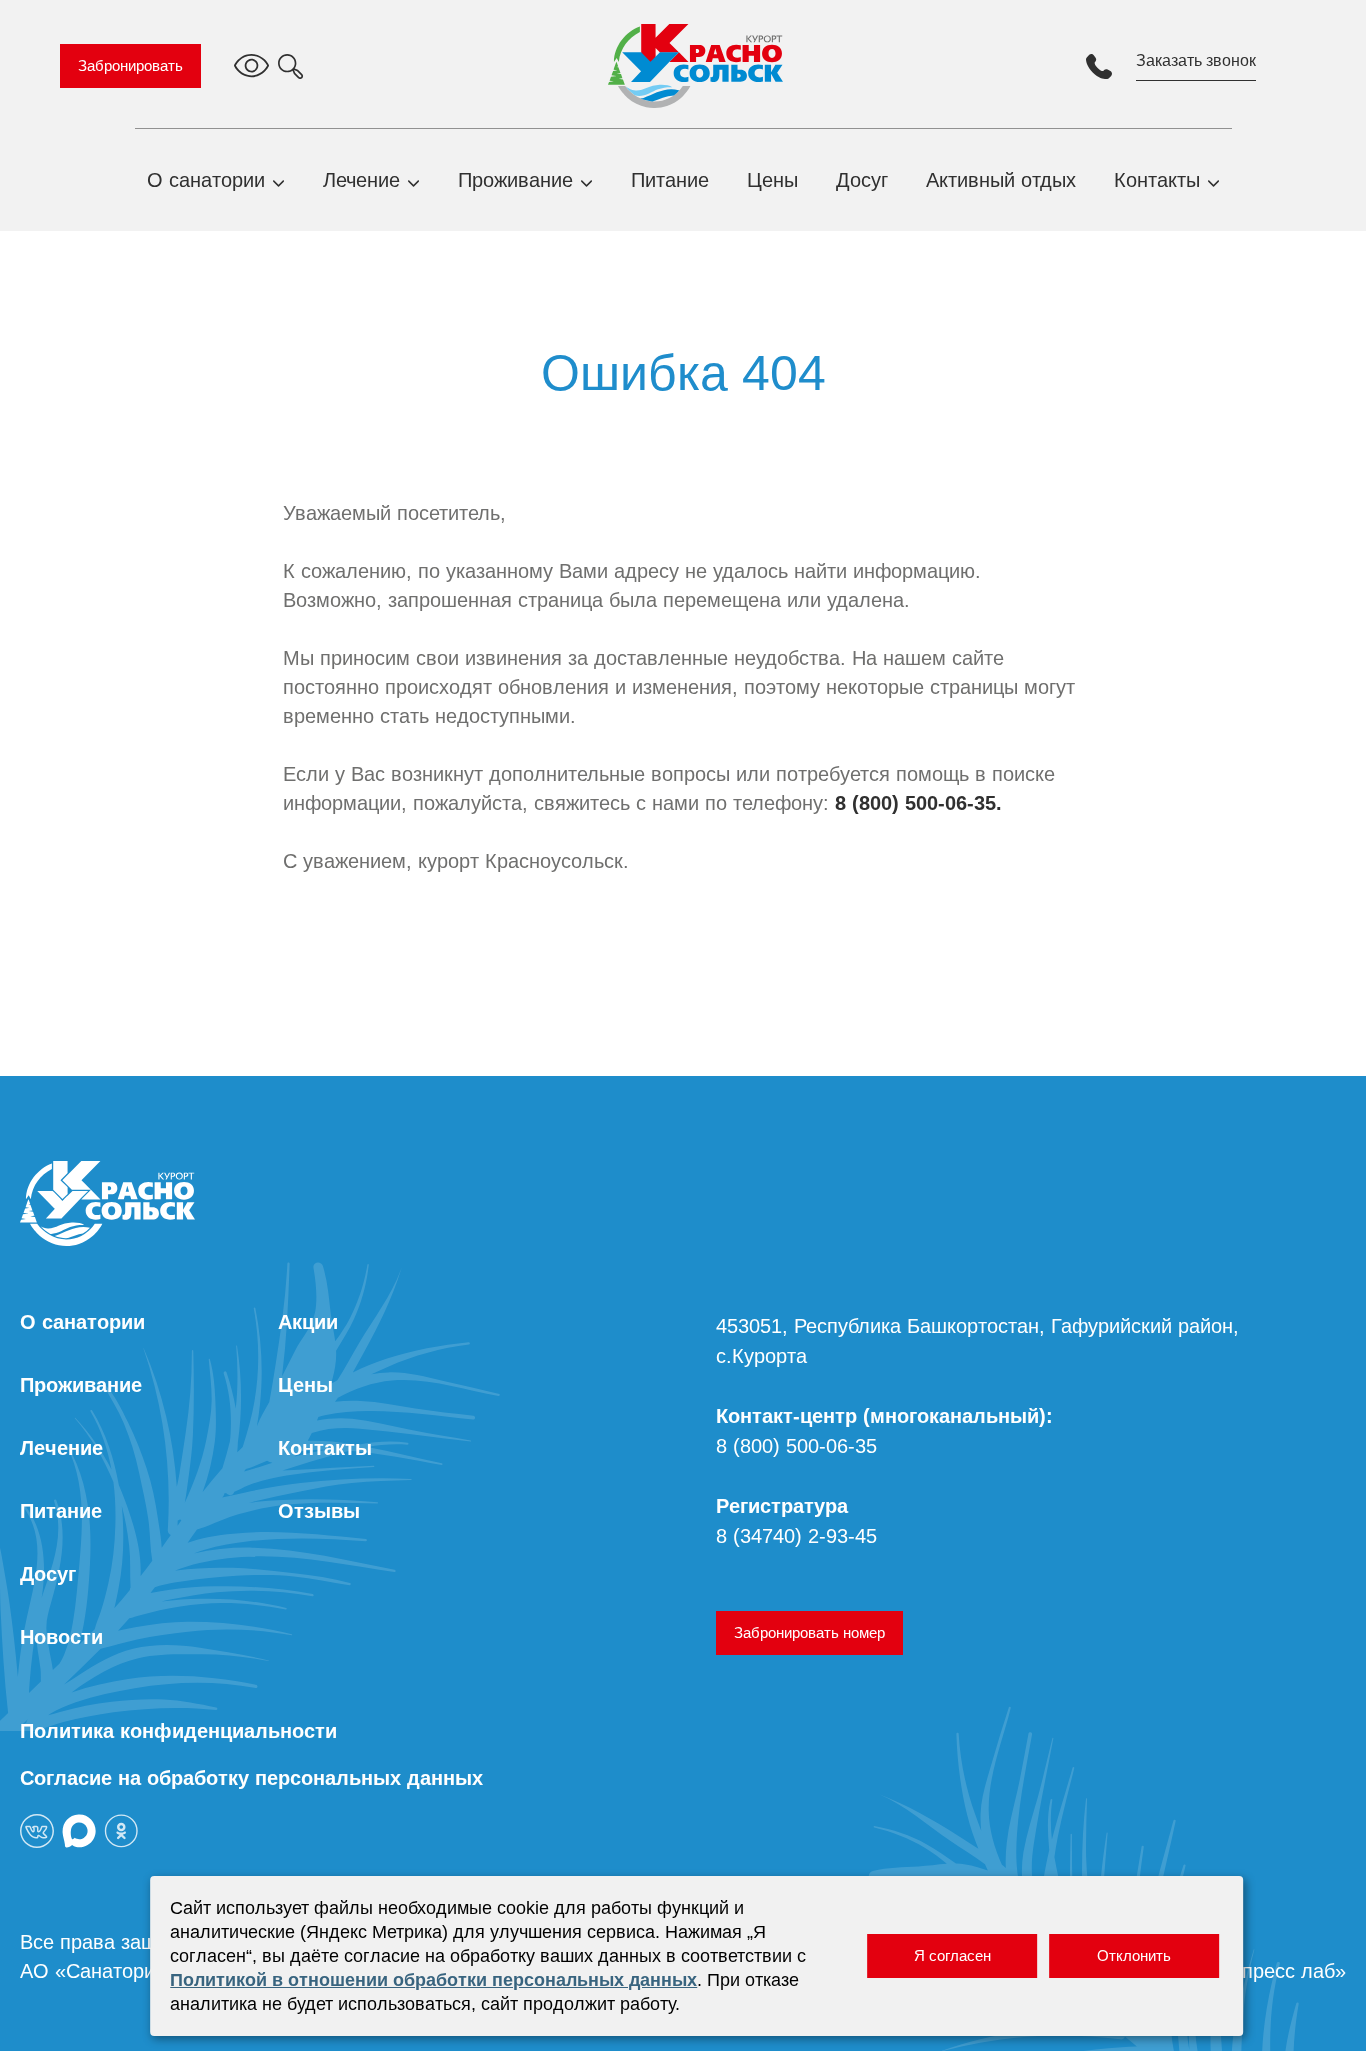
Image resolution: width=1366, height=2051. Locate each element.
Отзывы (319, 1511)
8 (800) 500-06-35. (918, 803)
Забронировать (130, 65)
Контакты (1157, 180)
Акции (308, 1322)
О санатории (206, 180)
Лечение (361, 180)
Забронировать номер (809, 1632)
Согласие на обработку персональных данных (251, 1778)
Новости (61, 1637)
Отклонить (1134, 1955)
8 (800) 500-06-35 (796, 1446)
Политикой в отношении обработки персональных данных (433, 1980)
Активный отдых (1001, 180)
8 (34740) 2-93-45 (796, 1536)
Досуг (862, 180)
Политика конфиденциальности (178, 1731)
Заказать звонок (1196, 60)
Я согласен (952, 1955)
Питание (670, 180)
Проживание (515, 180)
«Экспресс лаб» (1272, 1971)
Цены (772, 180)
